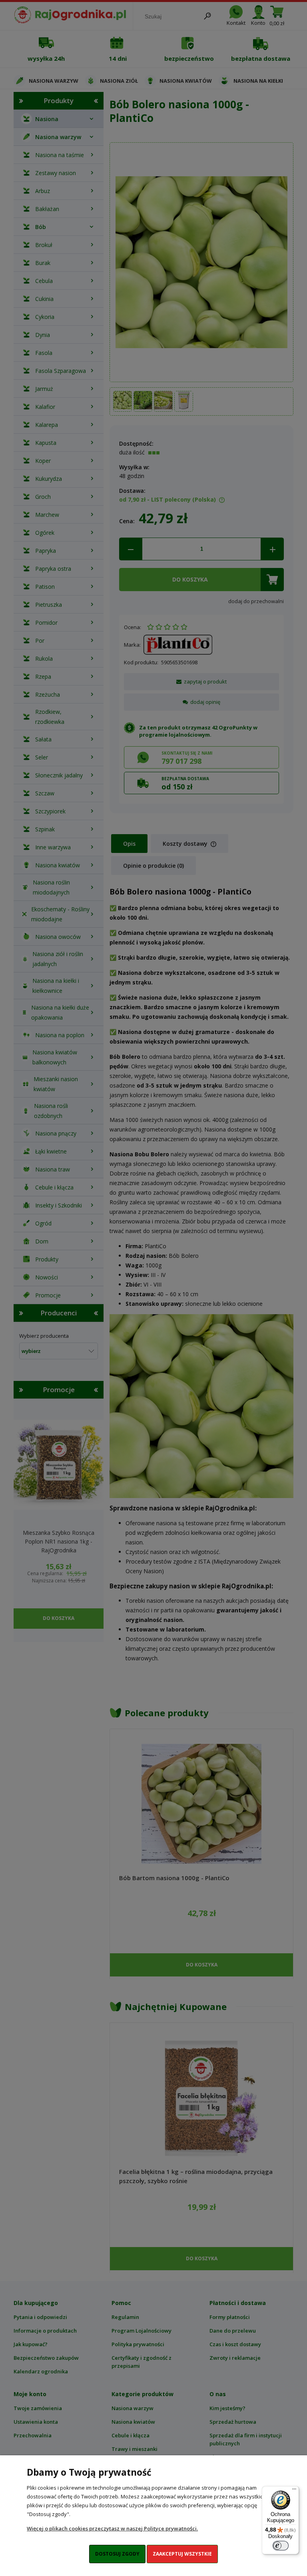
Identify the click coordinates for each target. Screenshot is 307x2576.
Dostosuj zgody (117, 2554)
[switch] (281, 2546)
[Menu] (294, 2491)
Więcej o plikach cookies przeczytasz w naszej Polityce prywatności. (112, 2528)
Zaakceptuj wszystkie (182, 2554)
